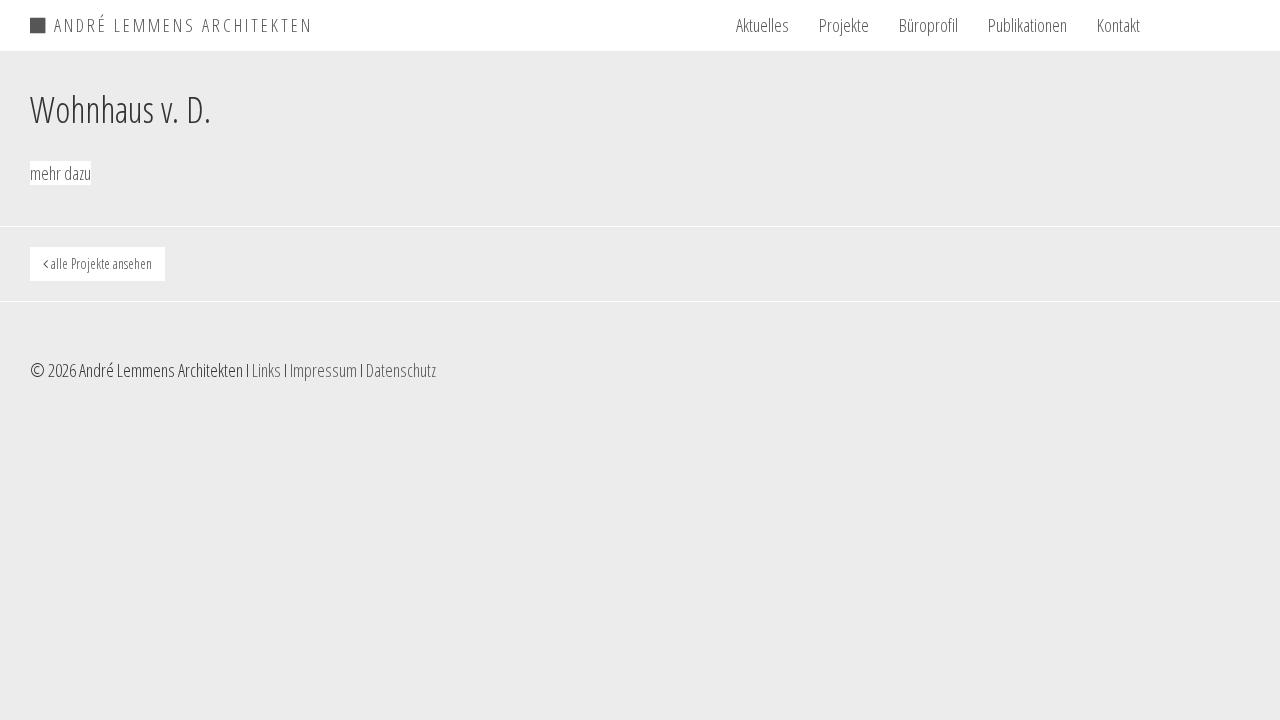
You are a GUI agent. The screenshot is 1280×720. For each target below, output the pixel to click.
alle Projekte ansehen (100, 263)
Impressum (323, 370)
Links (266, 370)
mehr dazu (60, 173)
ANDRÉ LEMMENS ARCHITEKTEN (180, 22)
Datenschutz (401, 370)
